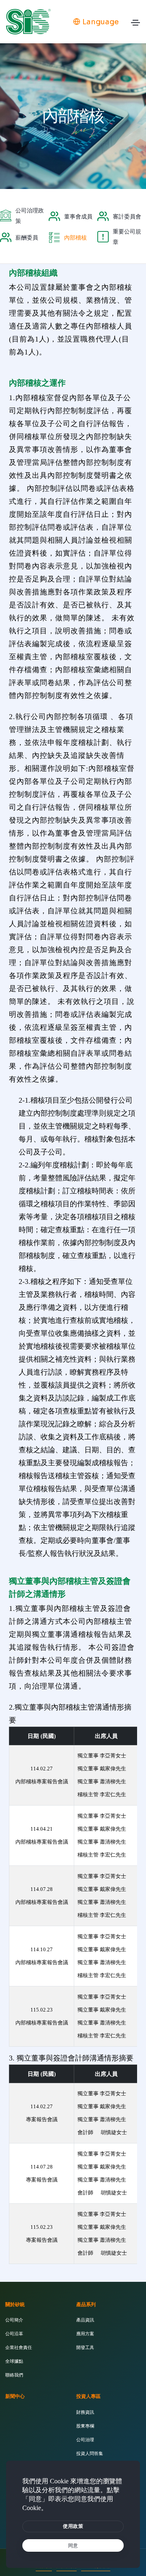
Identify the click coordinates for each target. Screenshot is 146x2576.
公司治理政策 (30, 216)
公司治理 (85, 2440)
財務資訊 (85, 2412)
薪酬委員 (27, 238)
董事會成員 (78, 216)
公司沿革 (14, 2334)
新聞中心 (15, 2396)
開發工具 (85, 2347)
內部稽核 (75, 238)
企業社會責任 (19, 2347)
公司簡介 (14, 2320)
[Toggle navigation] (135, 25)
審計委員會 (127, 216)
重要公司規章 (127, 237)
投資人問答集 (90, 2453)
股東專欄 (85, 2426)
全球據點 (14, 2361)
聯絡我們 (14, 2375)
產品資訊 (85, 2320)
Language (101, 22)
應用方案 (85, 2334)
